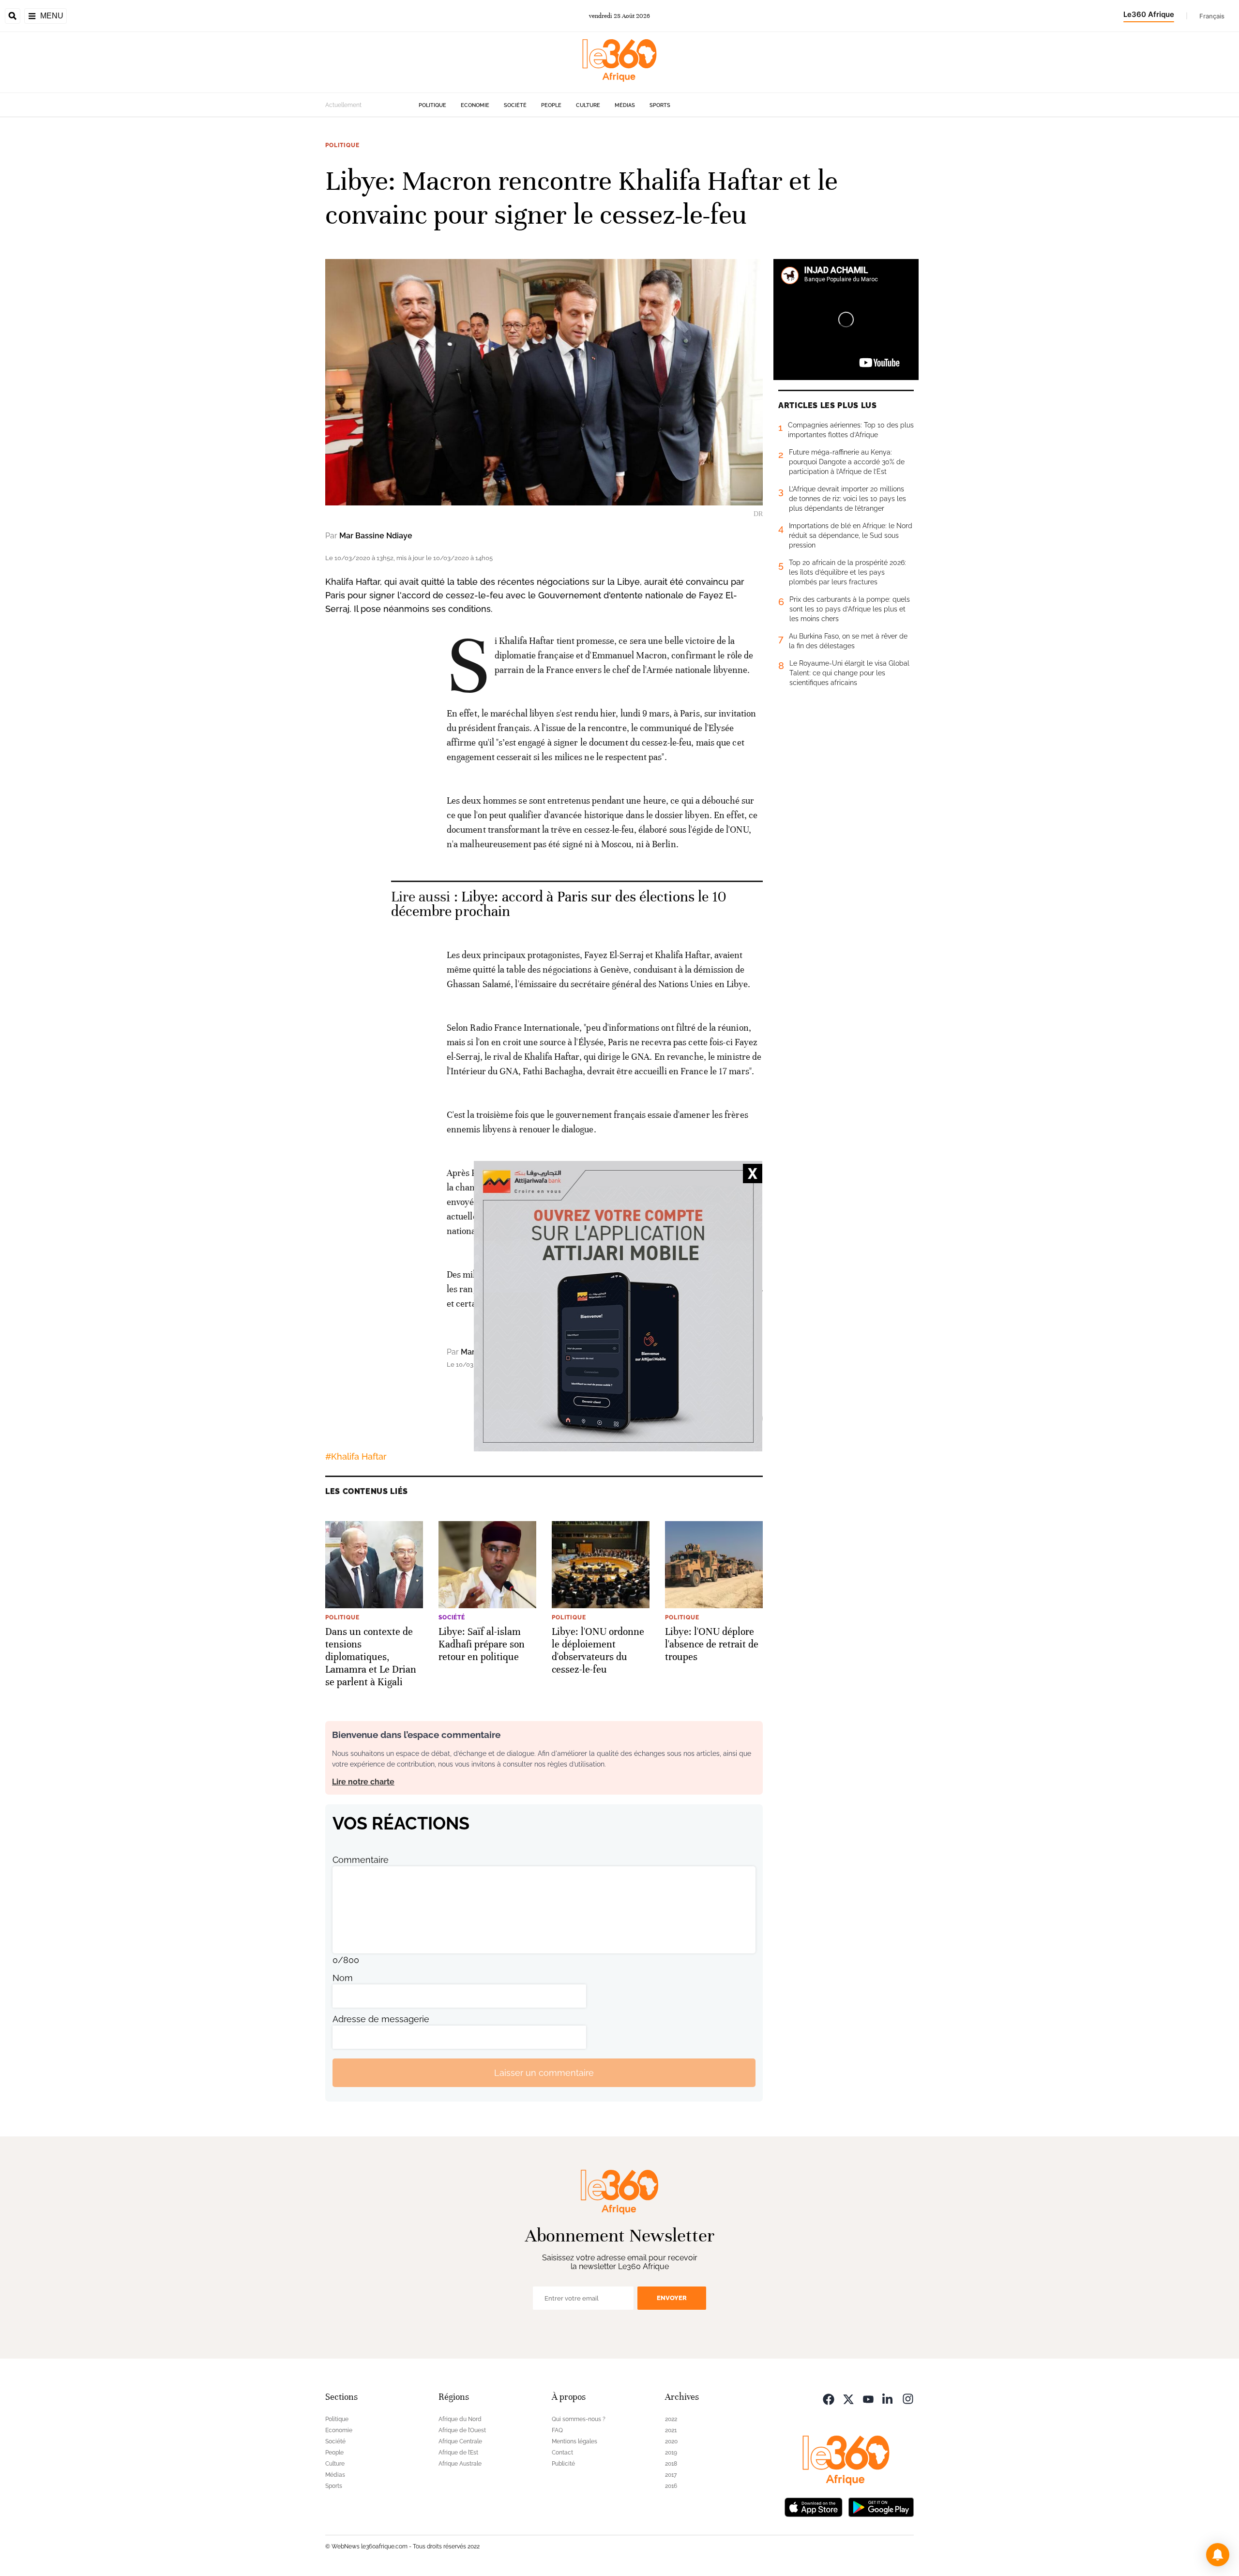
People (551, 105)
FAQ (557, 2430)
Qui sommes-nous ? (579, 2419)
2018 (671, 2464)
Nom (343, 1978)
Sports (660, 105)
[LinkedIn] (888, 2398)
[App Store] (814, 2506)
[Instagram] (908, 2398)
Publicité (563, 2464)
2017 (671, 2475)
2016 (671, 2486)
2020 (671, 2441)
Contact (562, 2453)
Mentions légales (574, 2441)
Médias (625, 105)
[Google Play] (881, 2506)
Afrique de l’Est (458, 2453)
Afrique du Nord (460, 2419)
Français (1212, 16)
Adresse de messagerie (381, 2019)
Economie (475, 105)
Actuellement (343, 105)
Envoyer (672, 2298)
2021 (671, 2430)
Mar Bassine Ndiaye (376, 536)
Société (515, 105)
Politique (432, 105)
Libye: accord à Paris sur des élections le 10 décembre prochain (559, 904)
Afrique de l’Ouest (462, 2430)
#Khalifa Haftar (356, 1456)
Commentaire (361, 1860)
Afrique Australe (460, 2464)
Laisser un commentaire (544, 2073)
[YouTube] (868, 2398)
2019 (671, 2453)
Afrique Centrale (460, 2441)
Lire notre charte (363, 1782)
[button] (1218, 2555)
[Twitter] (848, 2398)
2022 (671, 2419)
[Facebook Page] (829, 2398)
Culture (588, 105)
